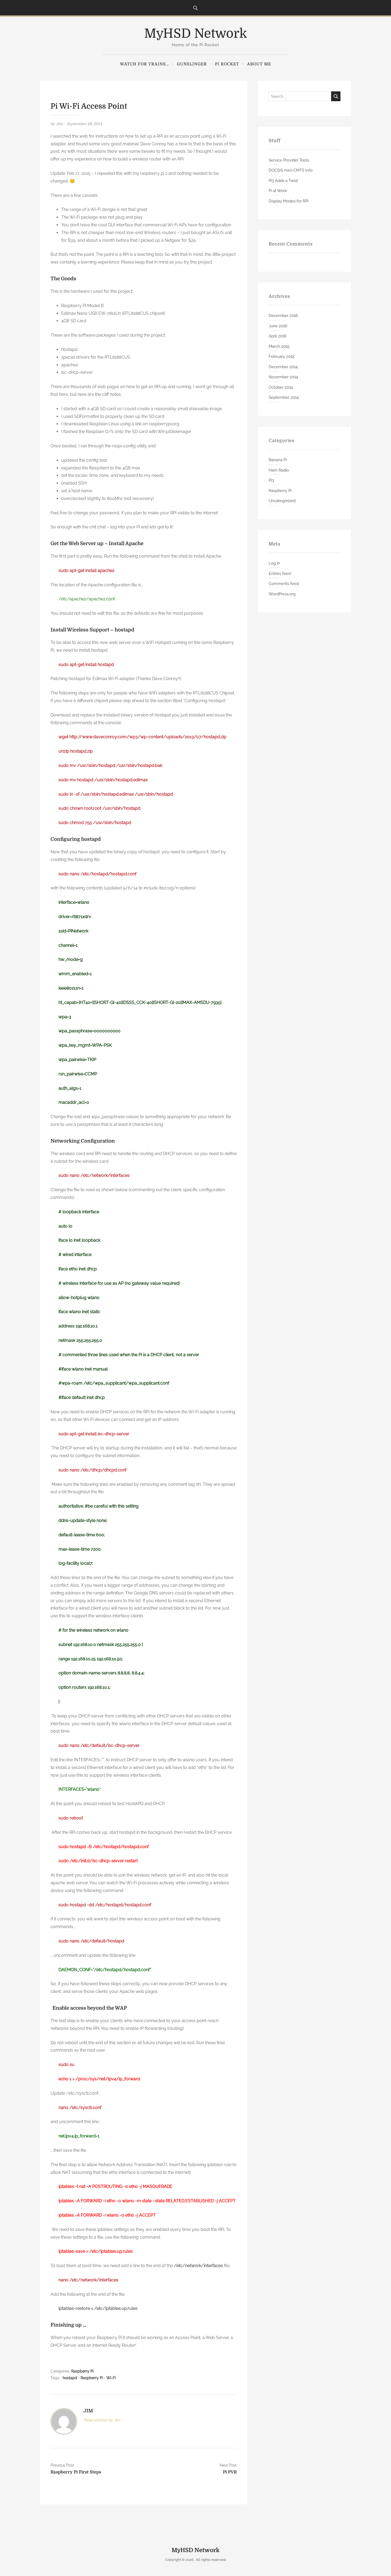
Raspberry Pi (82, 2371)
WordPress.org (282, 594)
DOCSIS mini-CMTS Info (291, 170)
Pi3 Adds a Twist (283, 181)
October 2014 (281, 387)
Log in (274, 563)
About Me (259, 64)
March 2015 (279, 346)
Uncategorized (282, 501)
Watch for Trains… (144, 64)
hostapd (70, 2378)
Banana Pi (278, 460)
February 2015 (282, 357)
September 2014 (284, 397)
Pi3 (271, 480)
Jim (59, 124)
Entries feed (280, 574)
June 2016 (278, 326)
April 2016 (278, 336)
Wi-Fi (111, 2378)
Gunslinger (192, 64)
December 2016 (283, 316)
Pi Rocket (227, 64)
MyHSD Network (196, 34)
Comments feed (284, 584)
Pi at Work (278, 191)
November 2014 (283, 377)
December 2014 (283, 367)
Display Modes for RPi (289, 201)
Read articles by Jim (102, 2420)
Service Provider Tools (289, 160)
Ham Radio (279, 470)
